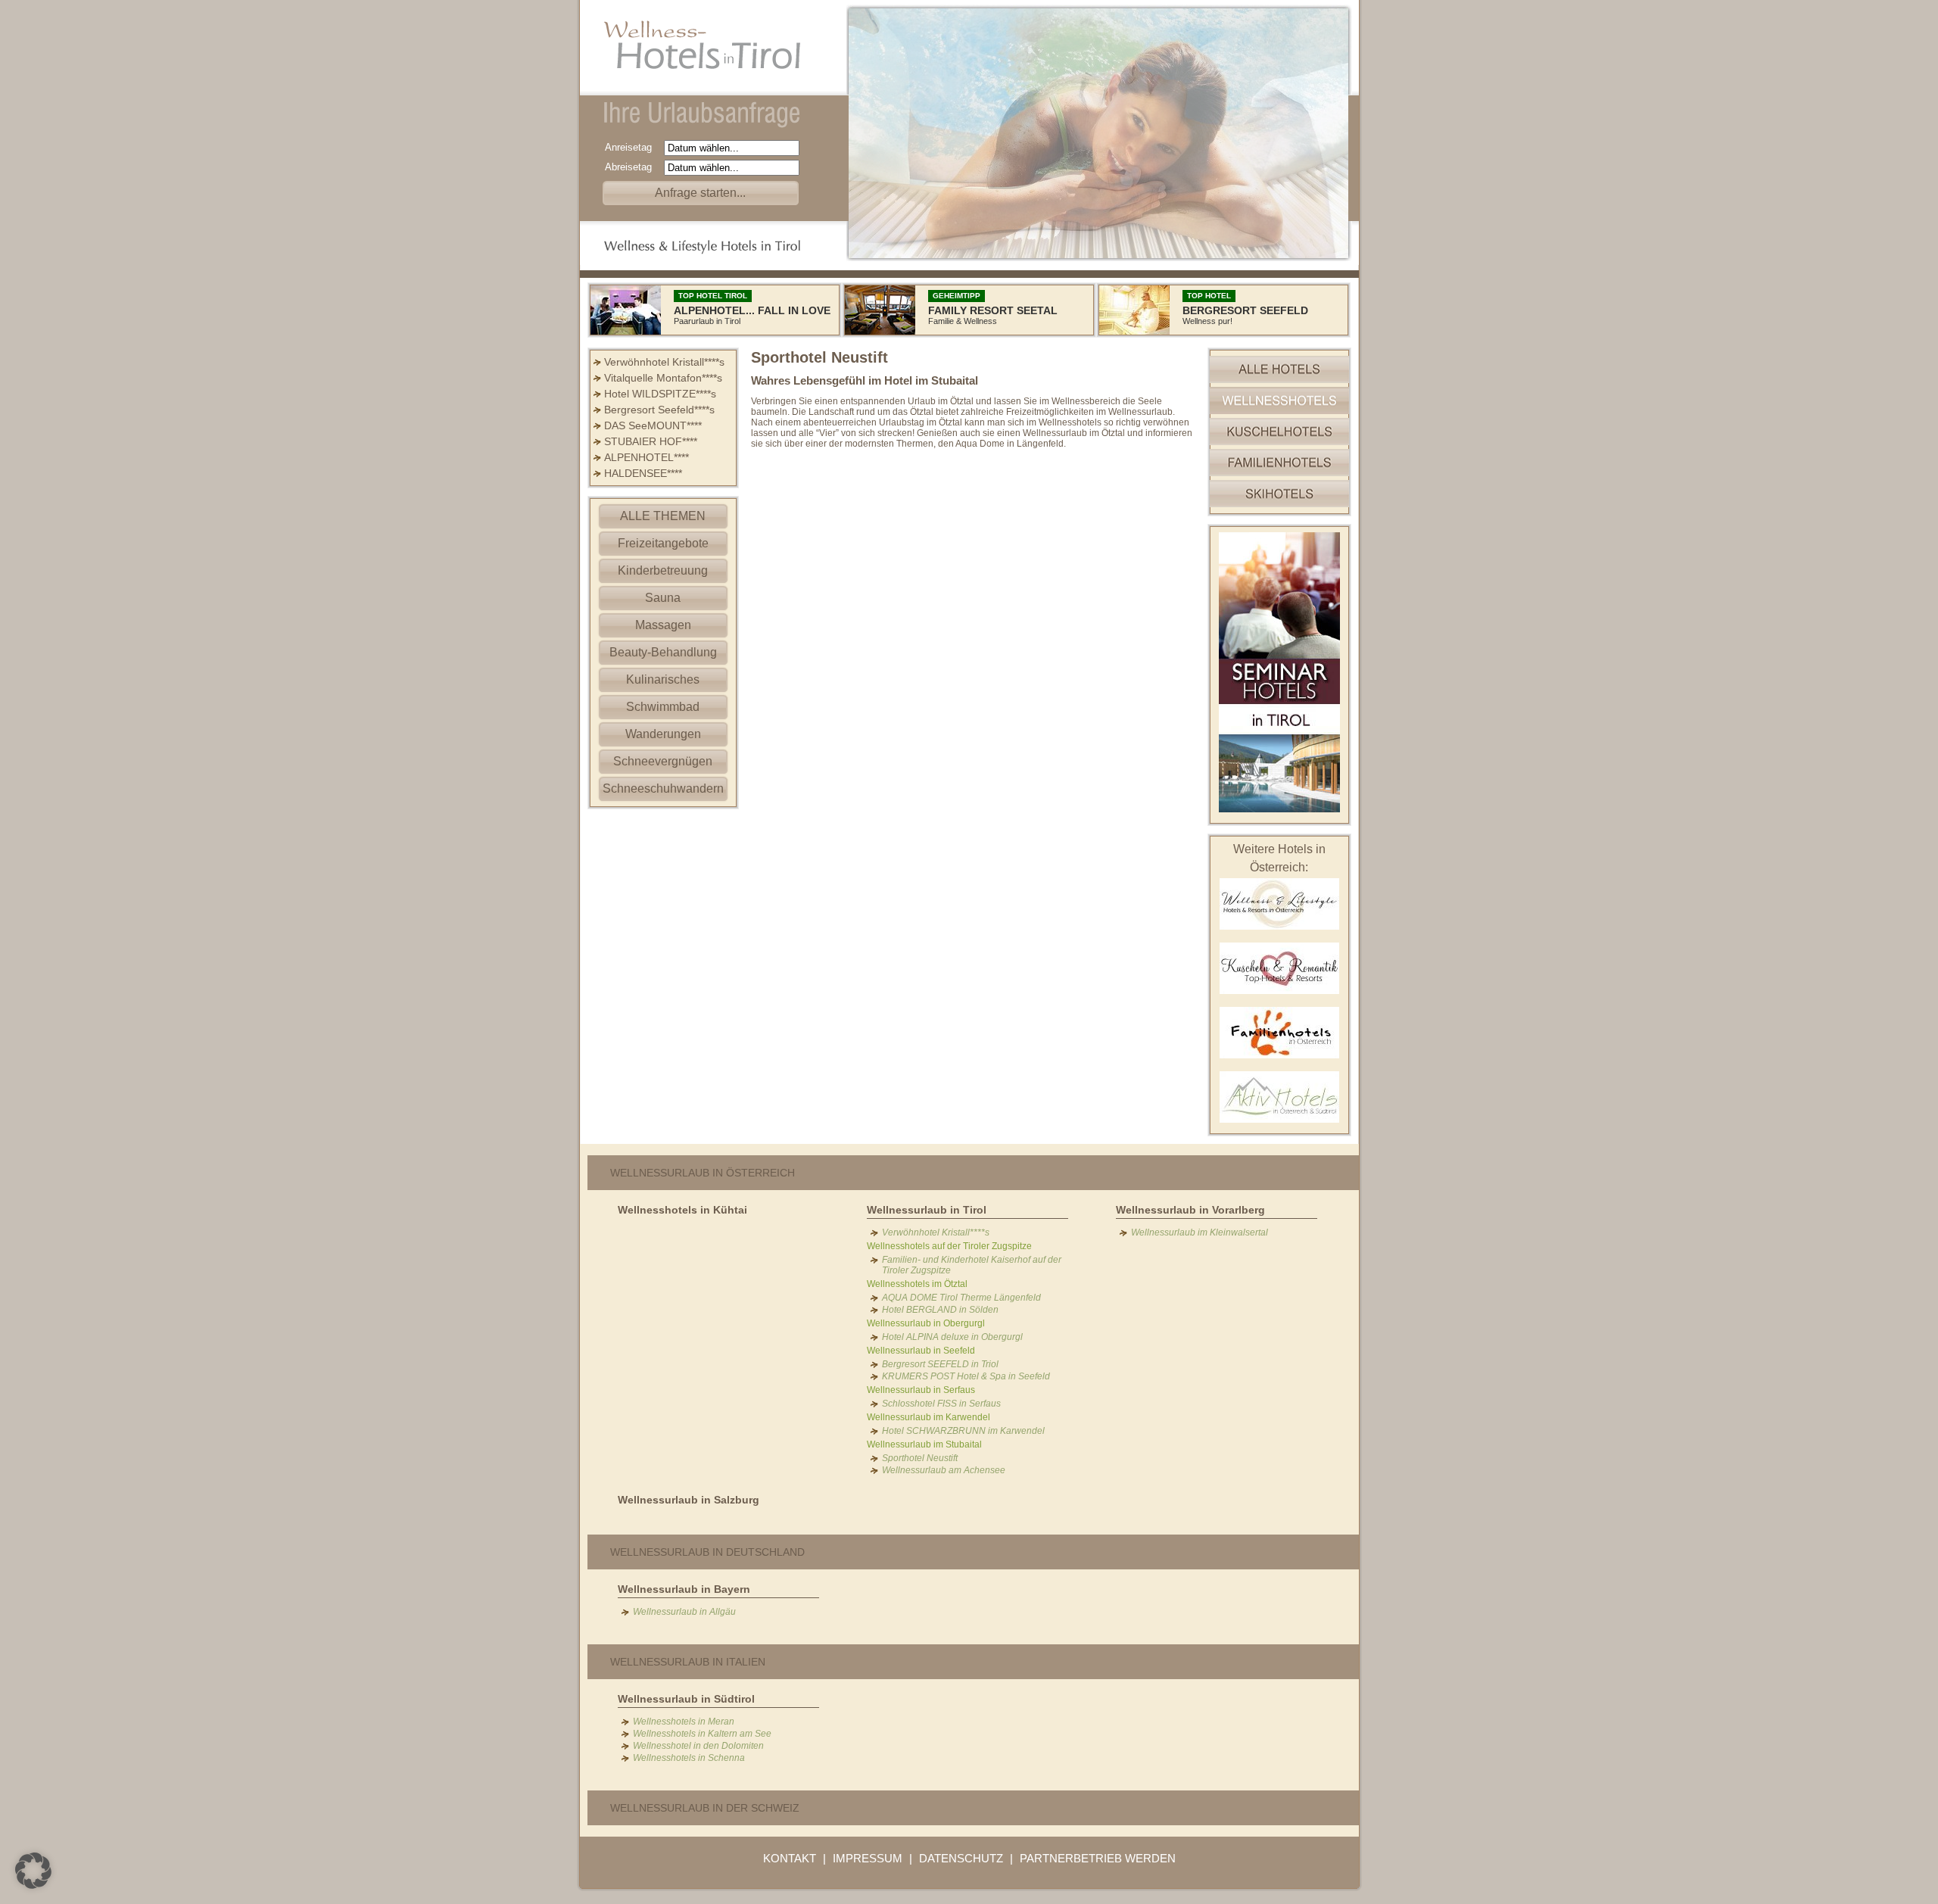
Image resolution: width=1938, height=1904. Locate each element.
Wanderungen (663, 734)
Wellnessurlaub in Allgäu (684, 1612)
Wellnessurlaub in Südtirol (686, 1699)
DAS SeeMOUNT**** (653, 425)
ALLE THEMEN (663, 516)
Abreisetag (633, 167)
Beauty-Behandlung (663, 652)
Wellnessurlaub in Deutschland (707, 1552)
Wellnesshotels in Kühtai (682, 1210)
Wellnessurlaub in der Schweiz (705, 1808)
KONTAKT (790, 1858)
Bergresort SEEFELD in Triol (940, 1364)
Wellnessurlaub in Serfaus (921, 1390)
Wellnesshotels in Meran (684, 1722)
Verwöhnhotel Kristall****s (664, 362)
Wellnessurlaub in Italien (688, 1662)
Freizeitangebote (663, 543)
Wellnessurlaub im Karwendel (928, 1417)
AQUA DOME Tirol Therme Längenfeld (961, 1298)
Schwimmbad (663, 707)
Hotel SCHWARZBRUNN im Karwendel (963, 1431)
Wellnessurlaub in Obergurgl (926, 1323)
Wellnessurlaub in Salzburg (689, 1500)
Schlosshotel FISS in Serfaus (941, 1404)
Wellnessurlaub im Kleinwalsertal (1200, 1232)
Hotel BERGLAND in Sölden (940, 1310)
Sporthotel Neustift (920, 1458)
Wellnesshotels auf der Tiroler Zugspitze (949, 1246)
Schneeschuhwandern (663, 788)
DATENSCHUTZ (961, 1858)
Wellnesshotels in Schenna (689, 1758)
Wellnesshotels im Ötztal (917, 1284)
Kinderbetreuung (663, 570)
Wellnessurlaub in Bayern (684, 1589)
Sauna (663, 598)
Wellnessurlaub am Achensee (944, 1470)
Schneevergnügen (663, 761)
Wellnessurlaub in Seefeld (921, 1351)
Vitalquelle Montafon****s (663, 378)
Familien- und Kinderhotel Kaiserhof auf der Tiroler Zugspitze (972, 1265)
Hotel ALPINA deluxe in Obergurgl (952, 1337)
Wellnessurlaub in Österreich (703, 1173)
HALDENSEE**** (643, 473)
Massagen (663, 625)
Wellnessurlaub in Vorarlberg (1190, 1210)
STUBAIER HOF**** (651, 441)
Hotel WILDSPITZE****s (660, 394)
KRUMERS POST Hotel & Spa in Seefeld (966, 1376)
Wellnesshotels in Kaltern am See (702, 1734)
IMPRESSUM (868, 1858)
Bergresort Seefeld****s (659, 410)
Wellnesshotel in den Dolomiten (698, 1746)
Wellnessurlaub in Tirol (927, 1210)
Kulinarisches (663, 679)
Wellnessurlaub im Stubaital (924, 1444)
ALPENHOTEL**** (647, 457)
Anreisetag (633, 147)
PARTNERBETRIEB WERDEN (1098, 1858)
